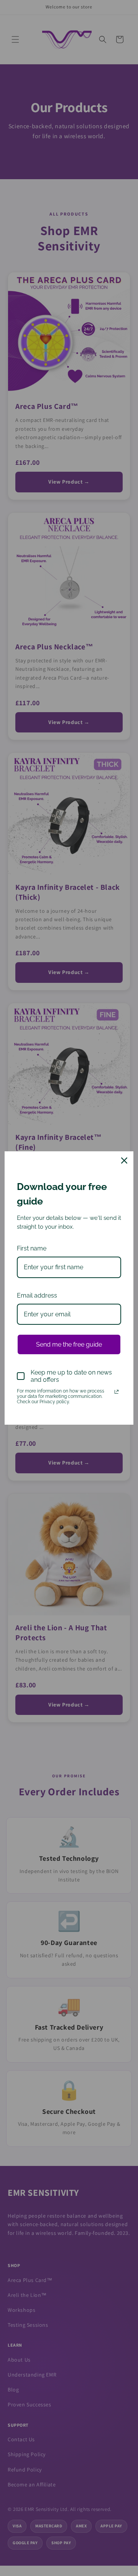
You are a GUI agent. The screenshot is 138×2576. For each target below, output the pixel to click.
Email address (37, 1295)
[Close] (124, 1161)
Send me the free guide (69, 1344)
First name (32, 1248)
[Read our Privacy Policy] (117, 1392)
